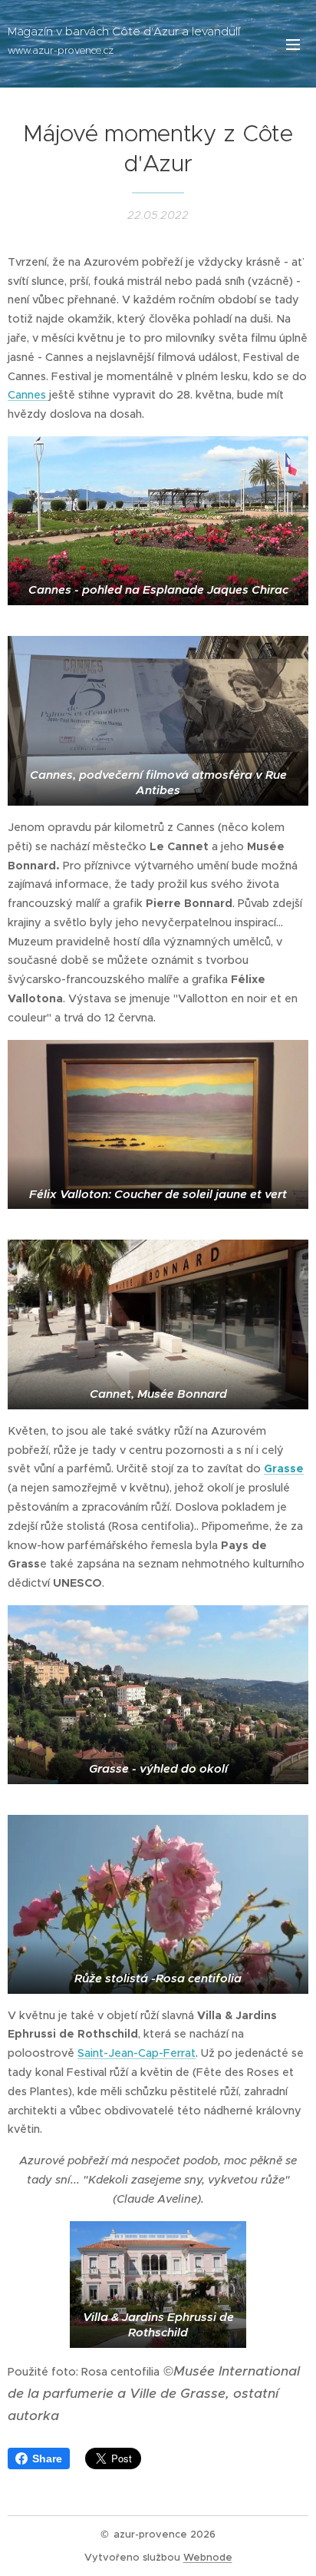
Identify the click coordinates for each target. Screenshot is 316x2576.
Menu (293, 44)
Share (47, 2458)
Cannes (28, 395)
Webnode (208, 2557)
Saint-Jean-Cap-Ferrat (137, 2053)
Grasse (284, 1468)
